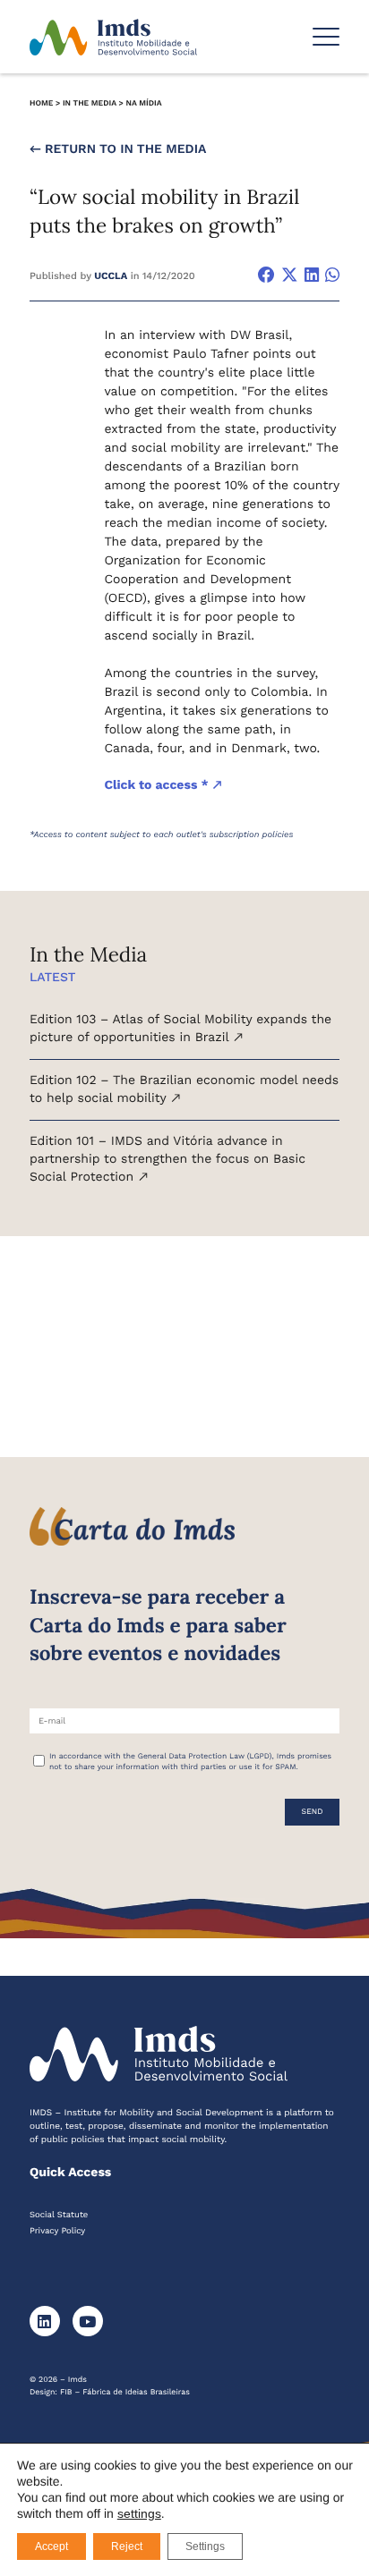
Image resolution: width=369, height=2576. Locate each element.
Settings (205, 2546)
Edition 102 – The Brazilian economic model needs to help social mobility (184, 1089)
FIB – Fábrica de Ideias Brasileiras (125, 2393)
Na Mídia (143, 104)
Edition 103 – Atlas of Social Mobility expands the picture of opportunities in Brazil (180, 1029)
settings (139, 2513)
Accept (51, 2546)
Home (41, 104)
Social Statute (59, 2215)
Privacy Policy (57, 2231)
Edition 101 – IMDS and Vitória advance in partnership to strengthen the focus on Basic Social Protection (167, 1159)
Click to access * (158, 785)
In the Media (90, 104)
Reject (127, 2546)
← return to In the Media (118, 149)
